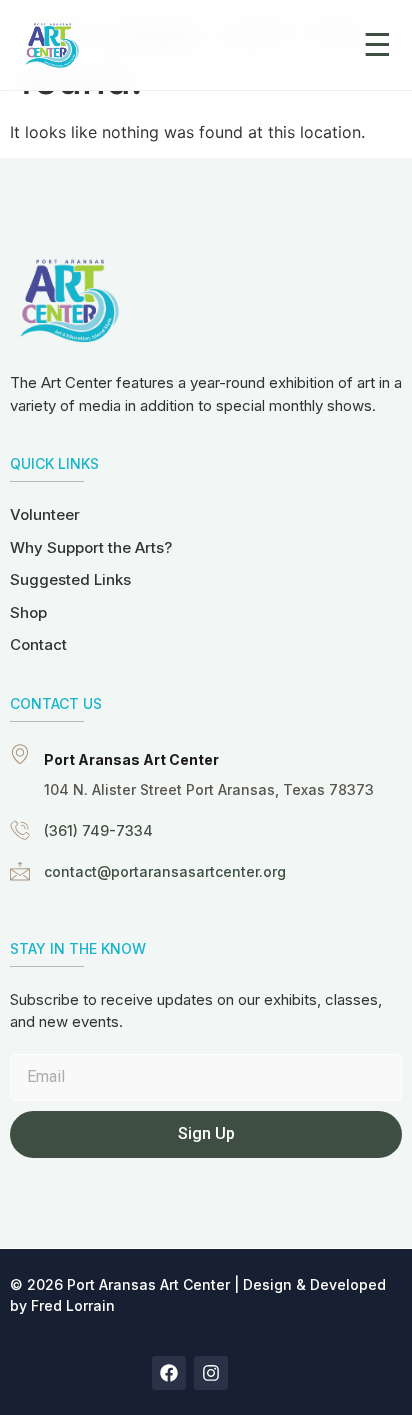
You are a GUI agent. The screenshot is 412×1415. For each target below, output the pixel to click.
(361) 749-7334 (98, 830)
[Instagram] (211, 1373)
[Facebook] (169, 1373)
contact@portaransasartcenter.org (165, 871)
